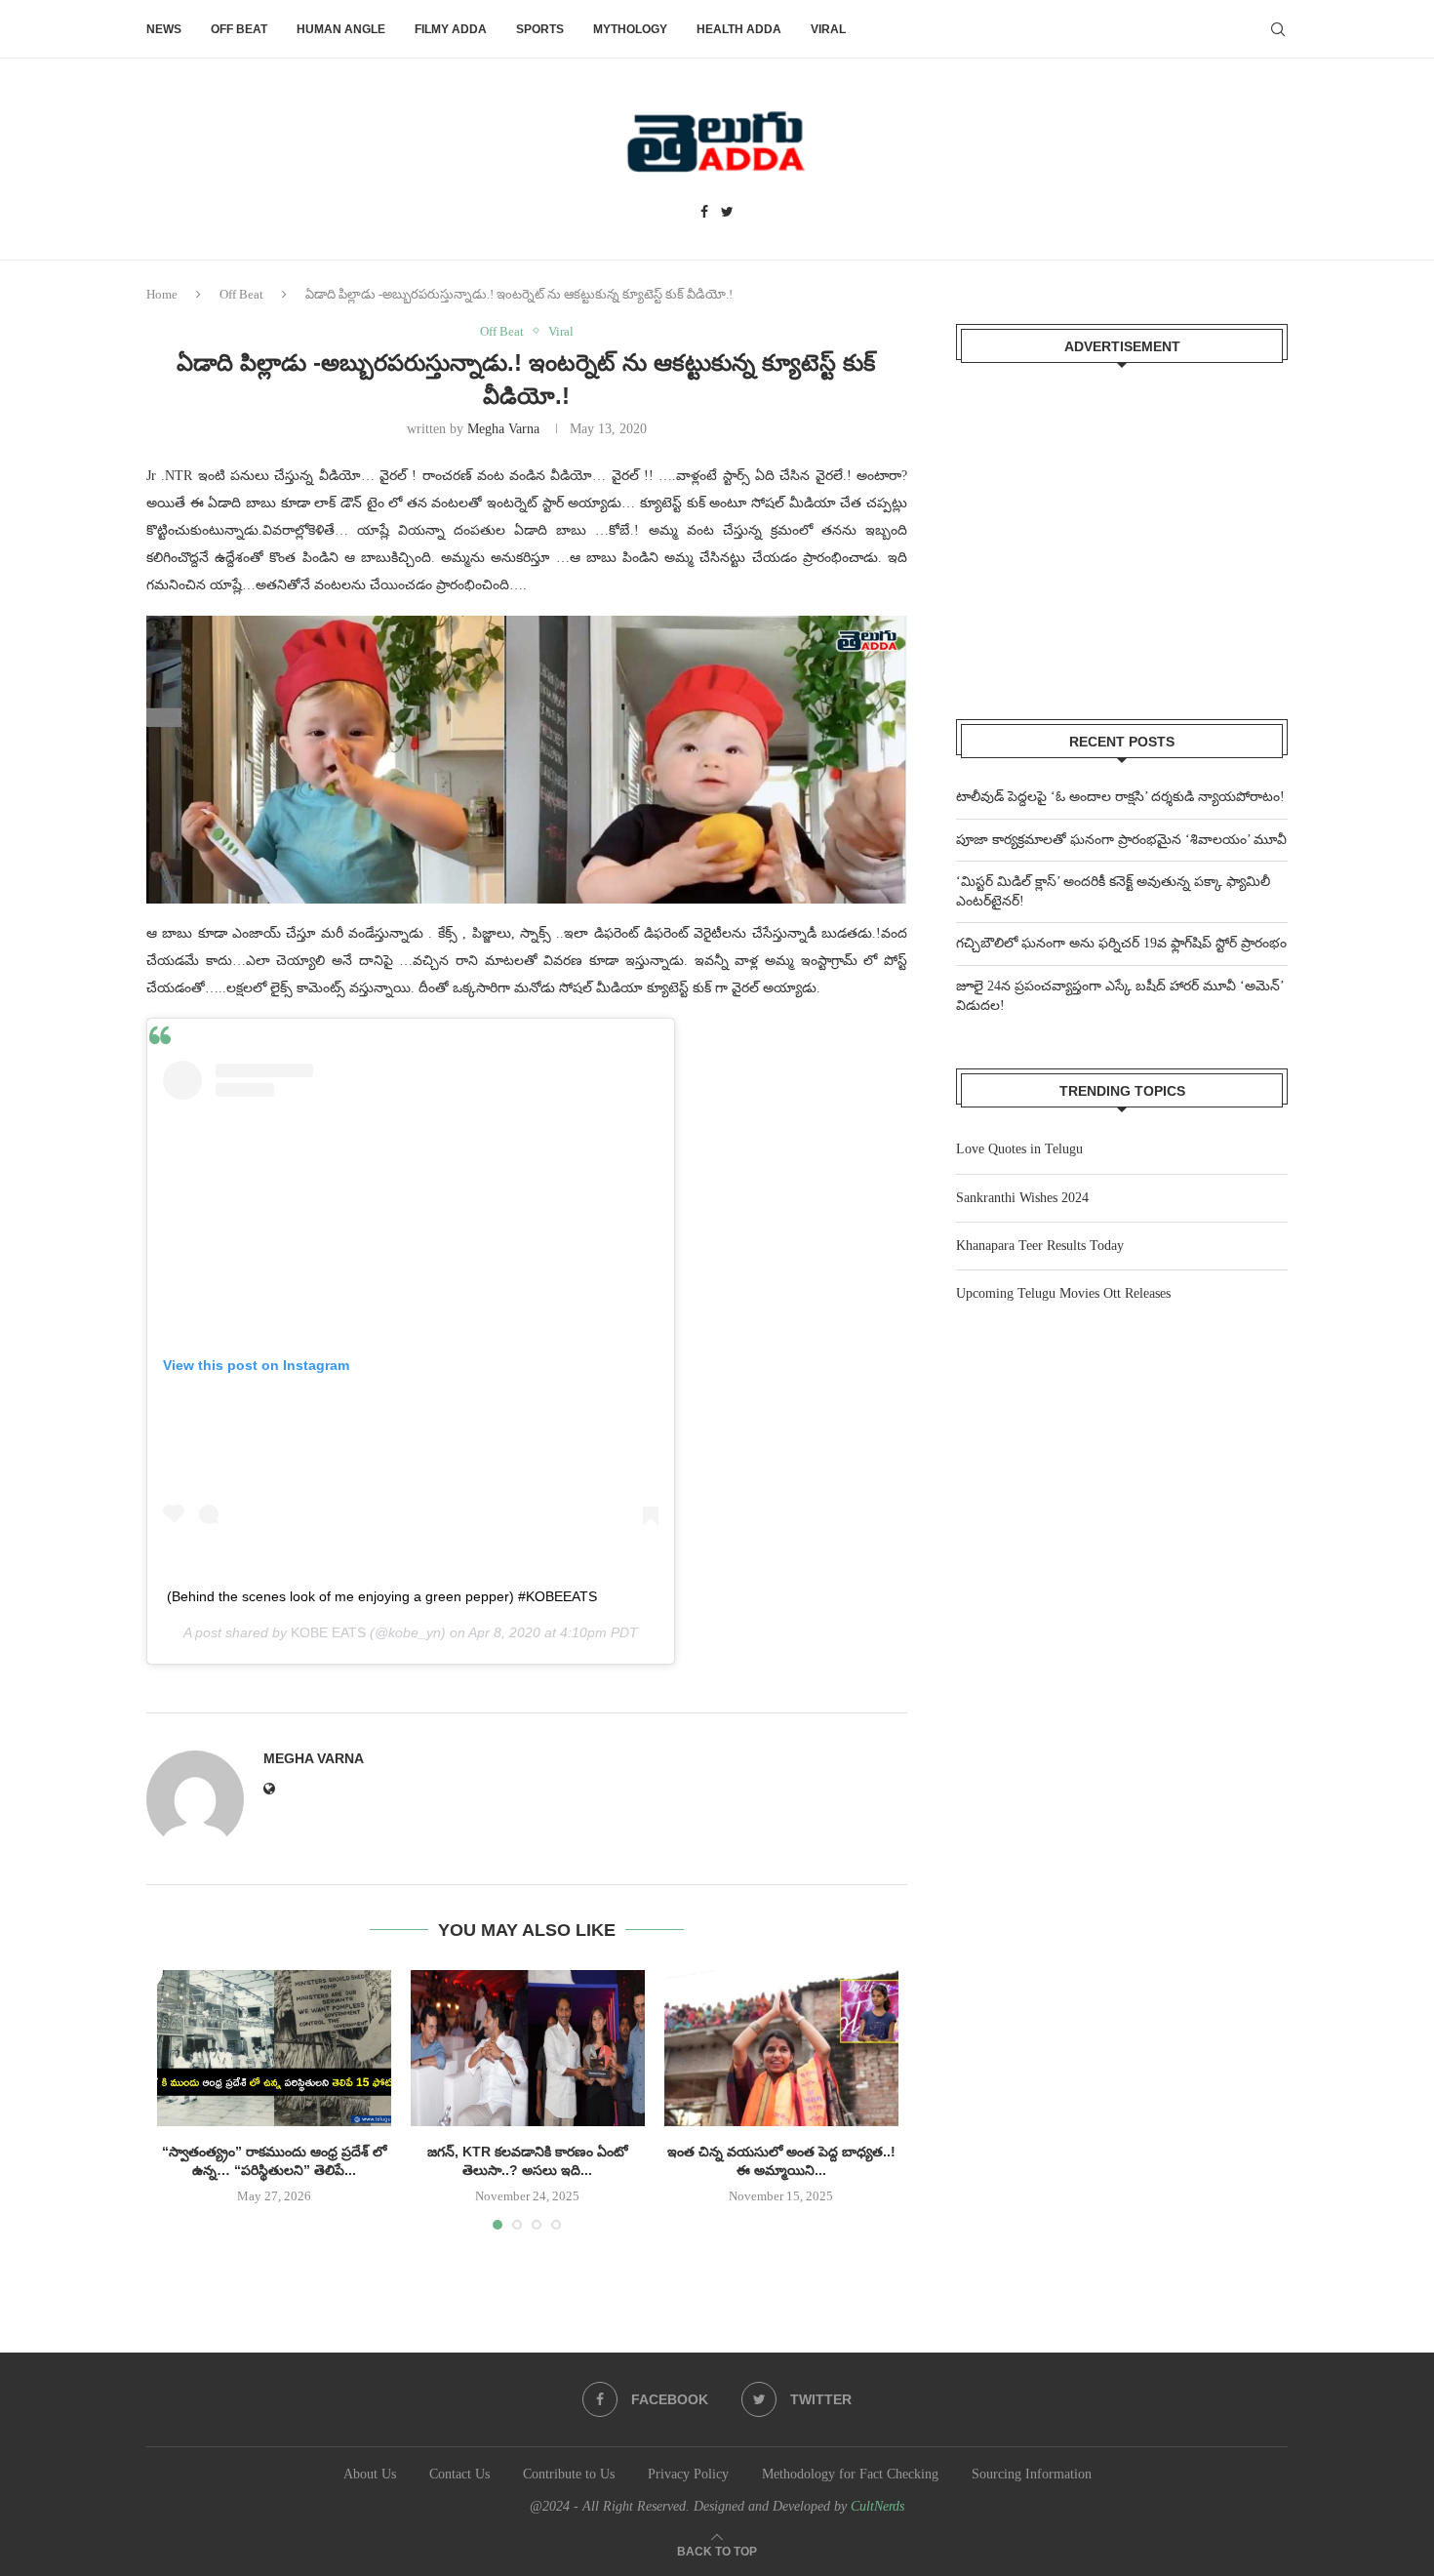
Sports (540, 29)
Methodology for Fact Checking (850, 2474)
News (164, 29)
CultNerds (877, 2506)
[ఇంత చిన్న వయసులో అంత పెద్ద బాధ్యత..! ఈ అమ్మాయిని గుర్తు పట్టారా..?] (781, 2048)
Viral (828, 29)
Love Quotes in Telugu (1019, 1149)
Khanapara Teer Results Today (1040, 1246)
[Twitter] (727, 213)
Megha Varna (503, 429)
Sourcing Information (1032, 2474)
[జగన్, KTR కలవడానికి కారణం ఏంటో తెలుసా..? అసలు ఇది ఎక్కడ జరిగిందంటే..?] (528, 2048)
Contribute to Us (569, 2474)
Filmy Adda (451, 29)
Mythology (630, 29)
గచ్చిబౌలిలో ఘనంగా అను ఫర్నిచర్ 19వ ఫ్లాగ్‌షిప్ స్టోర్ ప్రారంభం (1121, 943)
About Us (370, 2474)
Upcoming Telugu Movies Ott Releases (1063, 1293)
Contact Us (459, 2474)
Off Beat (239, 29)
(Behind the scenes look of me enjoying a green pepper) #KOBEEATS (382, 1596)
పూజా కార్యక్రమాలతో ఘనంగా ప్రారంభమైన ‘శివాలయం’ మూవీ (1121, 840)
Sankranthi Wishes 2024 (1022, 1198)
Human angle (341, 29)
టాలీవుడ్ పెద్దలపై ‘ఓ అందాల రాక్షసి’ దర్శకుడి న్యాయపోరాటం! (1120, 797)
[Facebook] (704, 213)
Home (162, 294)
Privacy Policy (688, 2474)
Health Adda (739, 29)
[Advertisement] (1122, 529)
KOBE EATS (328, 1632)
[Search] (1278, 29)
